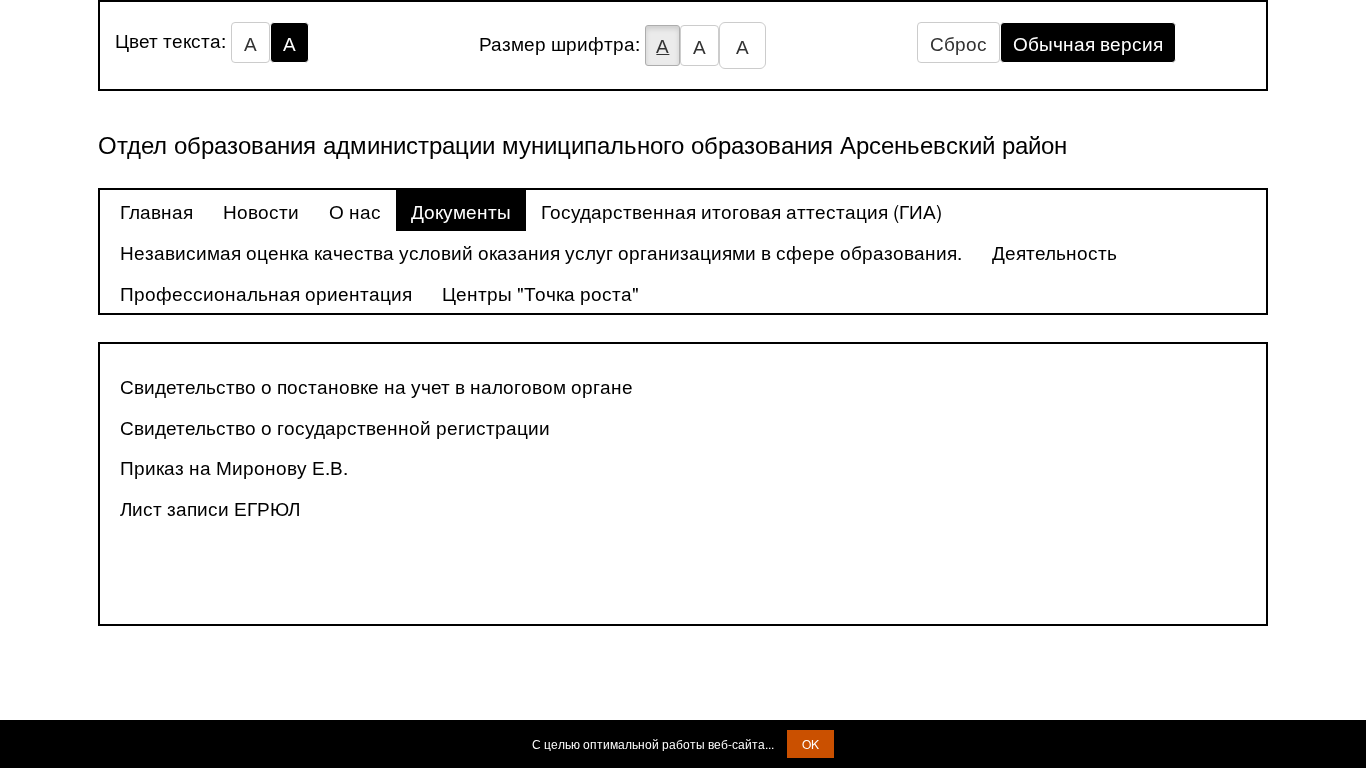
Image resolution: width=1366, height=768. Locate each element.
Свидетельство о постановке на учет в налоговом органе (376, 385)
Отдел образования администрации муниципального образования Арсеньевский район (582, 143)
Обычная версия (1088, 42)
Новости (261, 210)
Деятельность (1054, 251)
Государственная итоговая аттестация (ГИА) (741, 210)
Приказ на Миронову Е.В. (234, 466)
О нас (355, 210)
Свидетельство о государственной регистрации (335, 426)
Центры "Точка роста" (540, 292)
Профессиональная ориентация (266, 292)
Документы (461, 210)
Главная (156, 210)
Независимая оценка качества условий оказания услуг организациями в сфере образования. (541, 251)
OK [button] (810, 743)
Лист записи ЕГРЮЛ (210, 507)
